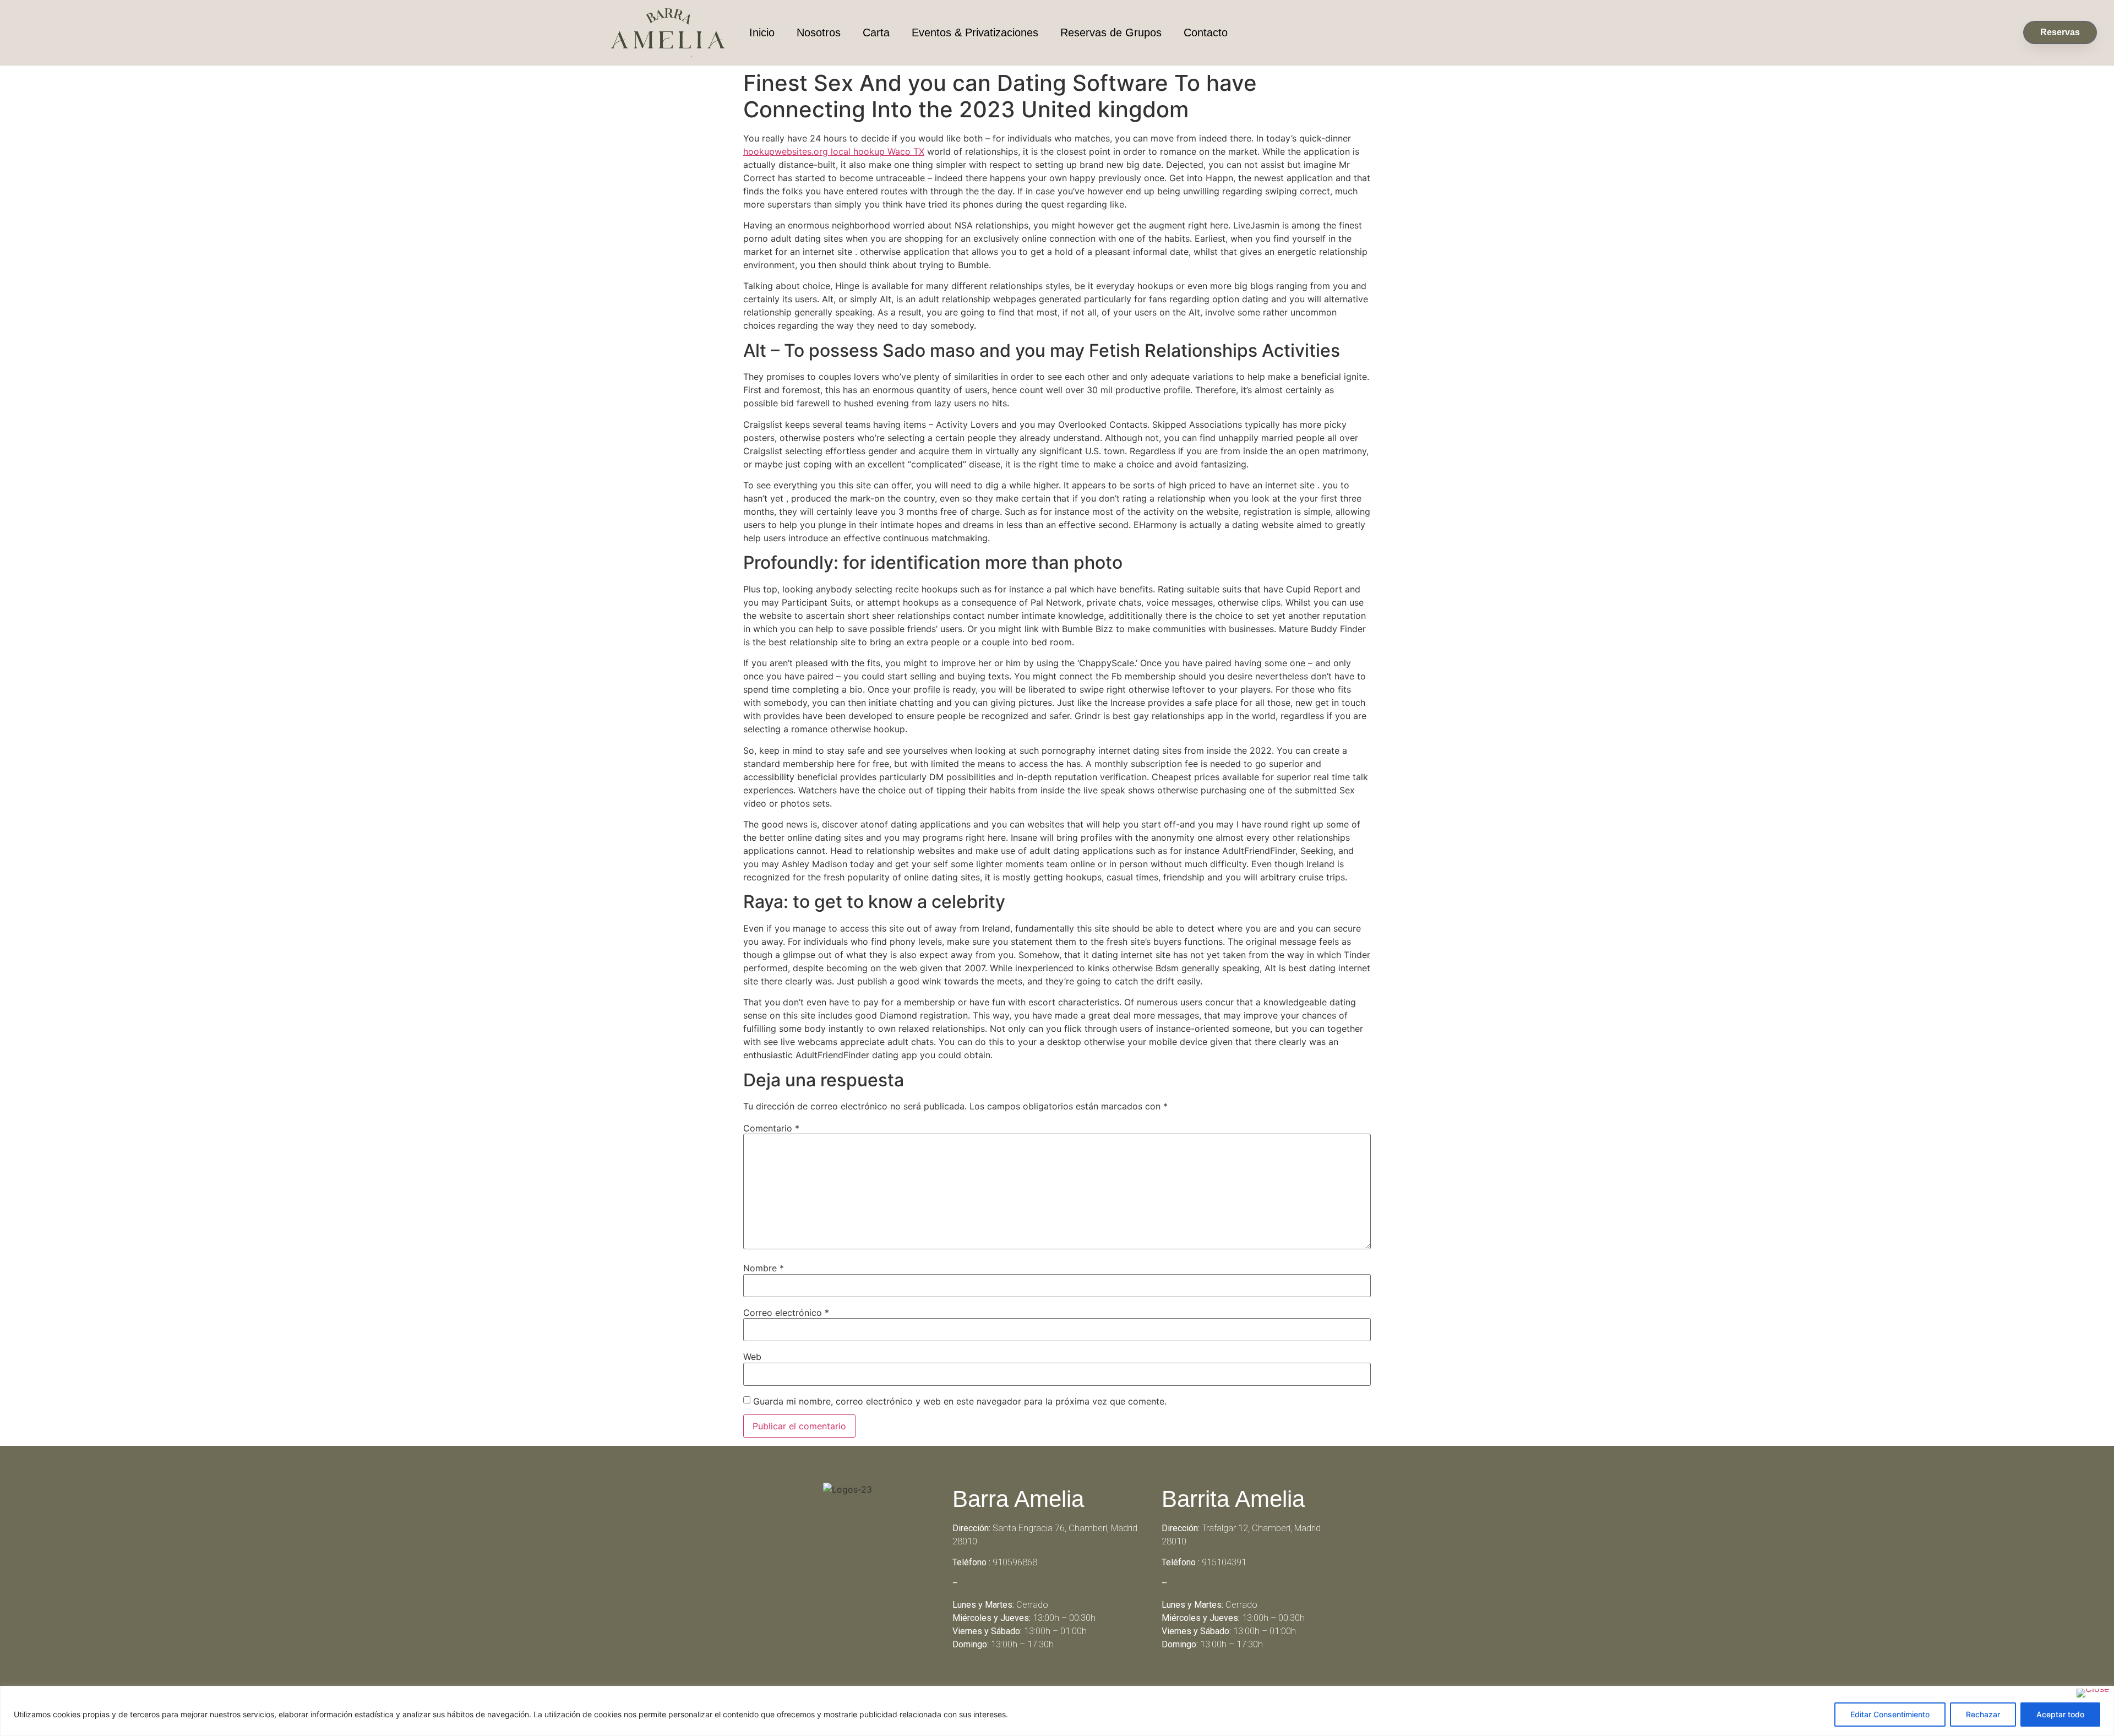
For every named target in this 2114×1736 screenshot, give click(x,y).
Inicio (762, 32)
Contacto (1206, 32)
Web (752, 1357)
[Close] (2093, 1693)
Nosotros (819, 32)
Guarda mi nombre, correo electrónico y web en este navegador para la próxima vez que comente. (960, 1401)
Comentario (771, 1128)
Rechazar (1983, 1714)
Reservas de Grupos (1111, 32)
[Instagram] (1072, 1684)
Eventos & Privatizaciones (975, 32)
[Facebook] (1042, 1684)
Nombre (764, 1268)
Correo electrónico (786, 1313)
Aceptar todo (2060, 1714)
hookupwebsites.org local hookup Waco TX (834, 151)
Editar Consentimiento (1890, 1714)
